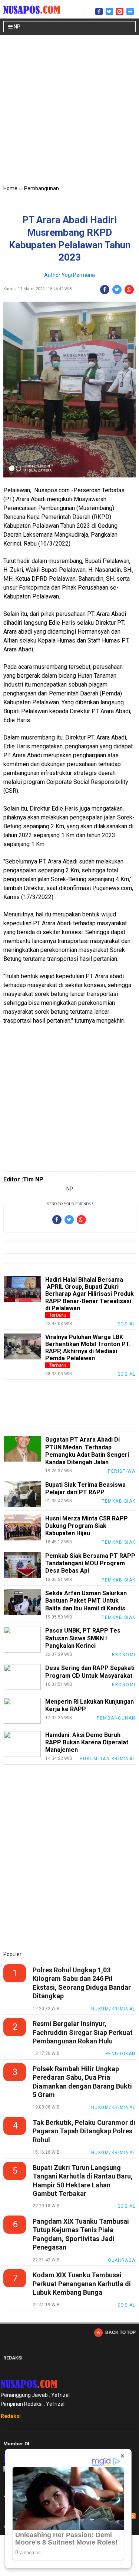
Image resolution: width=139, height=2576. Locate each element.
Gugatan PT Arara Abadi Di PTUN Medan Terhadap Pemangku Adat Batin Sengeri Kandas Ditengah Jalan (87, 1451)
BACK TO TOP (120, 2332)
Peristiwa (122, 1471)
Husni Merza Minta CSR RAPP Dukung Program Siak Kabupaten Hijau (87, 1526)
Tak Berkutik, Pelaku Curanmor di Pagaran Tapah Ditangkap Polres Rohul (84, 2131)
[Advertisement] (69, 111)
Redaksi (11, 2416)
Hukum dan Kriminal (108, 1759)
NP (16, 27)
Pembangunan (42, 188)
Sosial (127, 1324)
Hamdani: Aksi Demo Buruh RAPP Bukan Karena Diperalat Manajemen (87, 1742)
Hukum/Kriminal (113, 2009)
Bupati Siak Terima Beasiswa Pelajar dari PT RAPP (85, 1488)
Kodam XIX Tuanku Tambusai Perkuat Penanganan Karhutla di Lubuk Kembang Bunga (82, 2284)
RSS (133, 2516)
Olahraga (122, 2260)
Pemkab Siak (119, 1501)
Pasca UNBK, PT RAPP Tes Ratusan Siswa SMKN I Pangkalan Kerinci (83, 1638)
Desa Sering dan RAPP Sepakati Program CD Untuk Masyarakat (90, 1672)
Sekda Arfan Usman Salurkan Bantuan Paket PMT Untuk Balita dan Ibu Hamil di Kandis (86, 1601)
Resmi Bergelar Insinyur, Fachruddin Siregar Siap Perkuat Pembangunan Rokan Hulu (83, 2032)
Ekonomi (124, 1655)
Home (10, 188)
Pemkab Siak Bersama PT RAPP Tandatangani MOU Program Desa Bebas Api (90, 1563)
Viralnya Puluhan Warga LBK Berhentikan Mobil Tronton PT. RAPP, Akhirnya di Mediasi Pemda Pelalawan (88, 1348)
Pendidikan (120, 2054)
